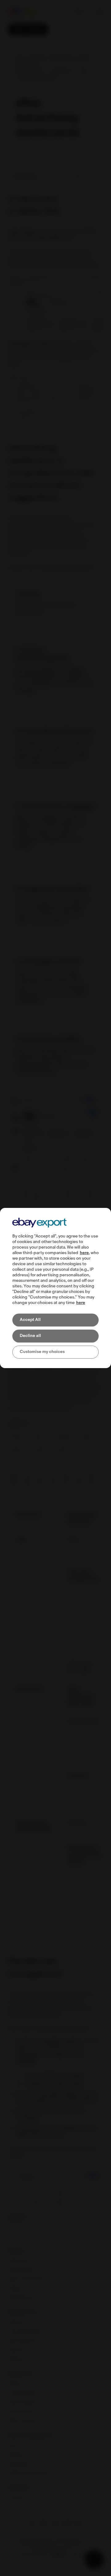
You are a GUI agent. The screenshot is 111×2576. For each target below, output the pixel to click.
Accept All (30, 1320)
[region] (55, 1288)
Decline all (30, 1336)
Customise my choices (42, 1352)
